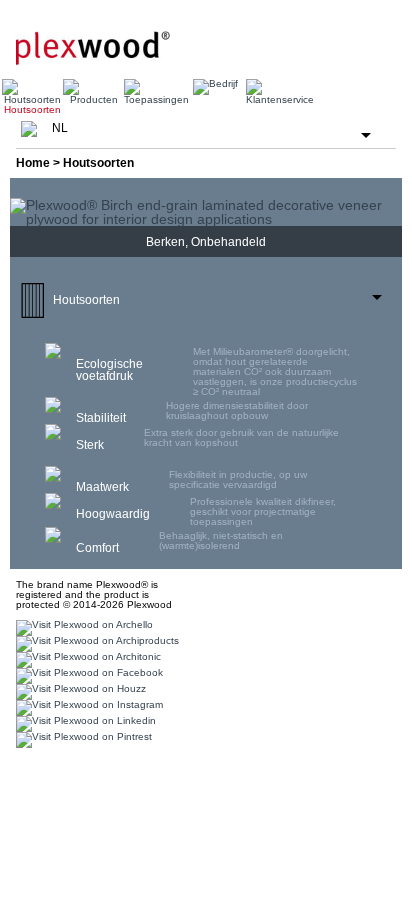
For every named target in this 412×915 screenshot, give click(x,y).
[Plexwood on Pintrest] (81, 739)
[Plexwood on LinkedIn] (83, 723)
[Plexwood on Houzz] (78, 691)
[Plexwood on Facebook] (87, 675)
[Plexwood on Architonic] (86, 659)
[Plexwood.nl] (93, 40)
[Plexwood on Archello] (82, 627)
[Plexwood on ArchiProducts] (95, 643)
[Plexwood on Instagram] (87, 707)
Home (33, 163)
